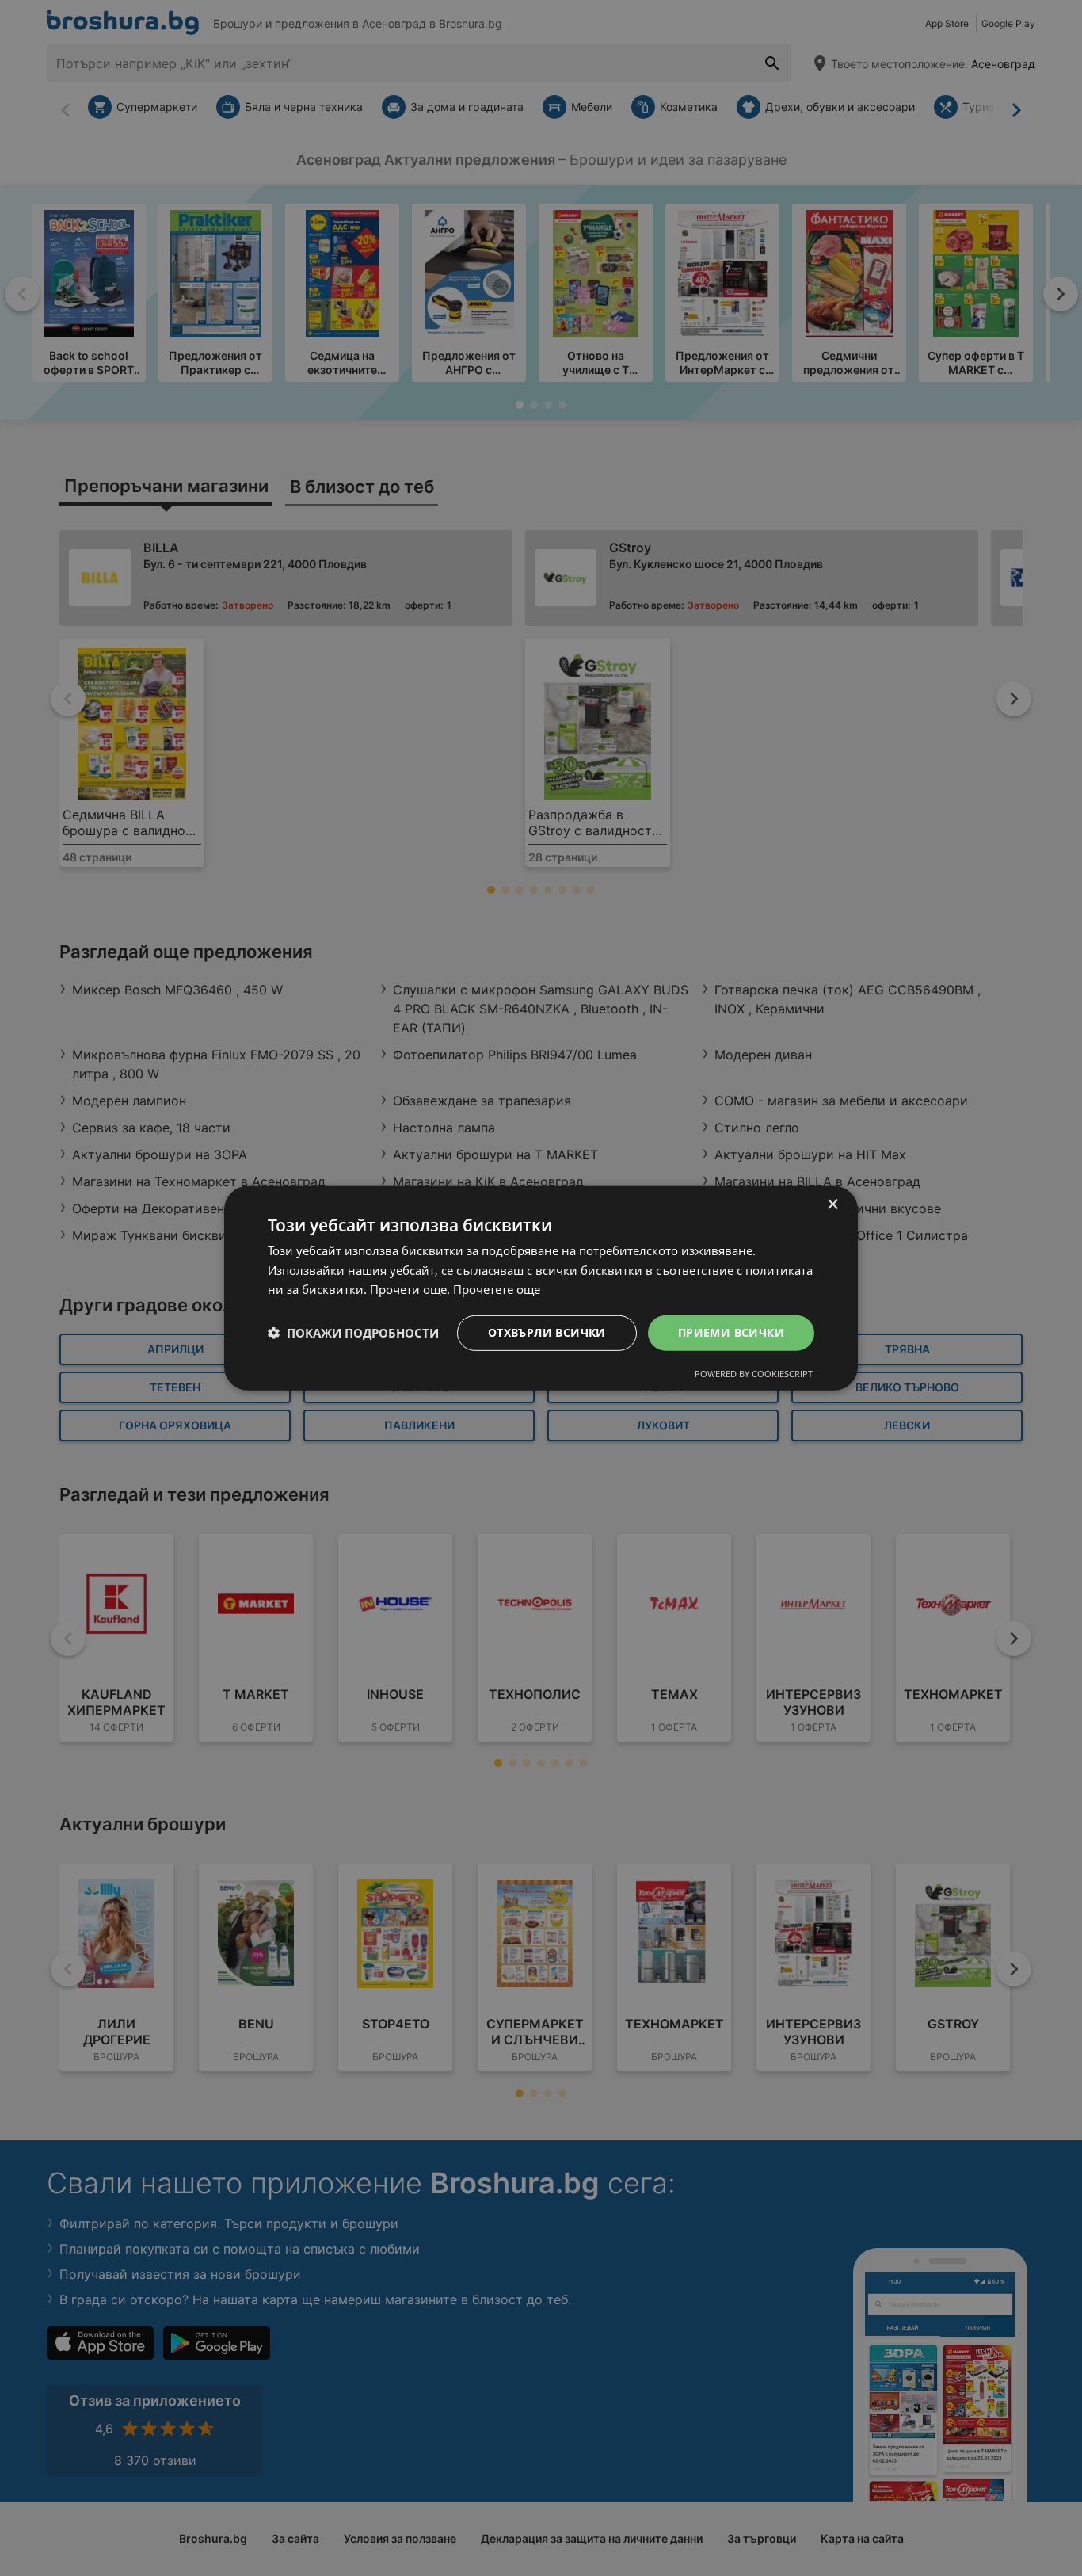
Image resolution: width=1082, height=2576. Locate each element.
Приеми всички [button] (731, 1332)
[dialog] (541, 1288)
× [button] (832, 1204)
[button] (353, 1333)
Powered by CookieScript (754, 1374)
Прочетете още (497, 1289)
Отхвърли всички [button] (547, 1332)
